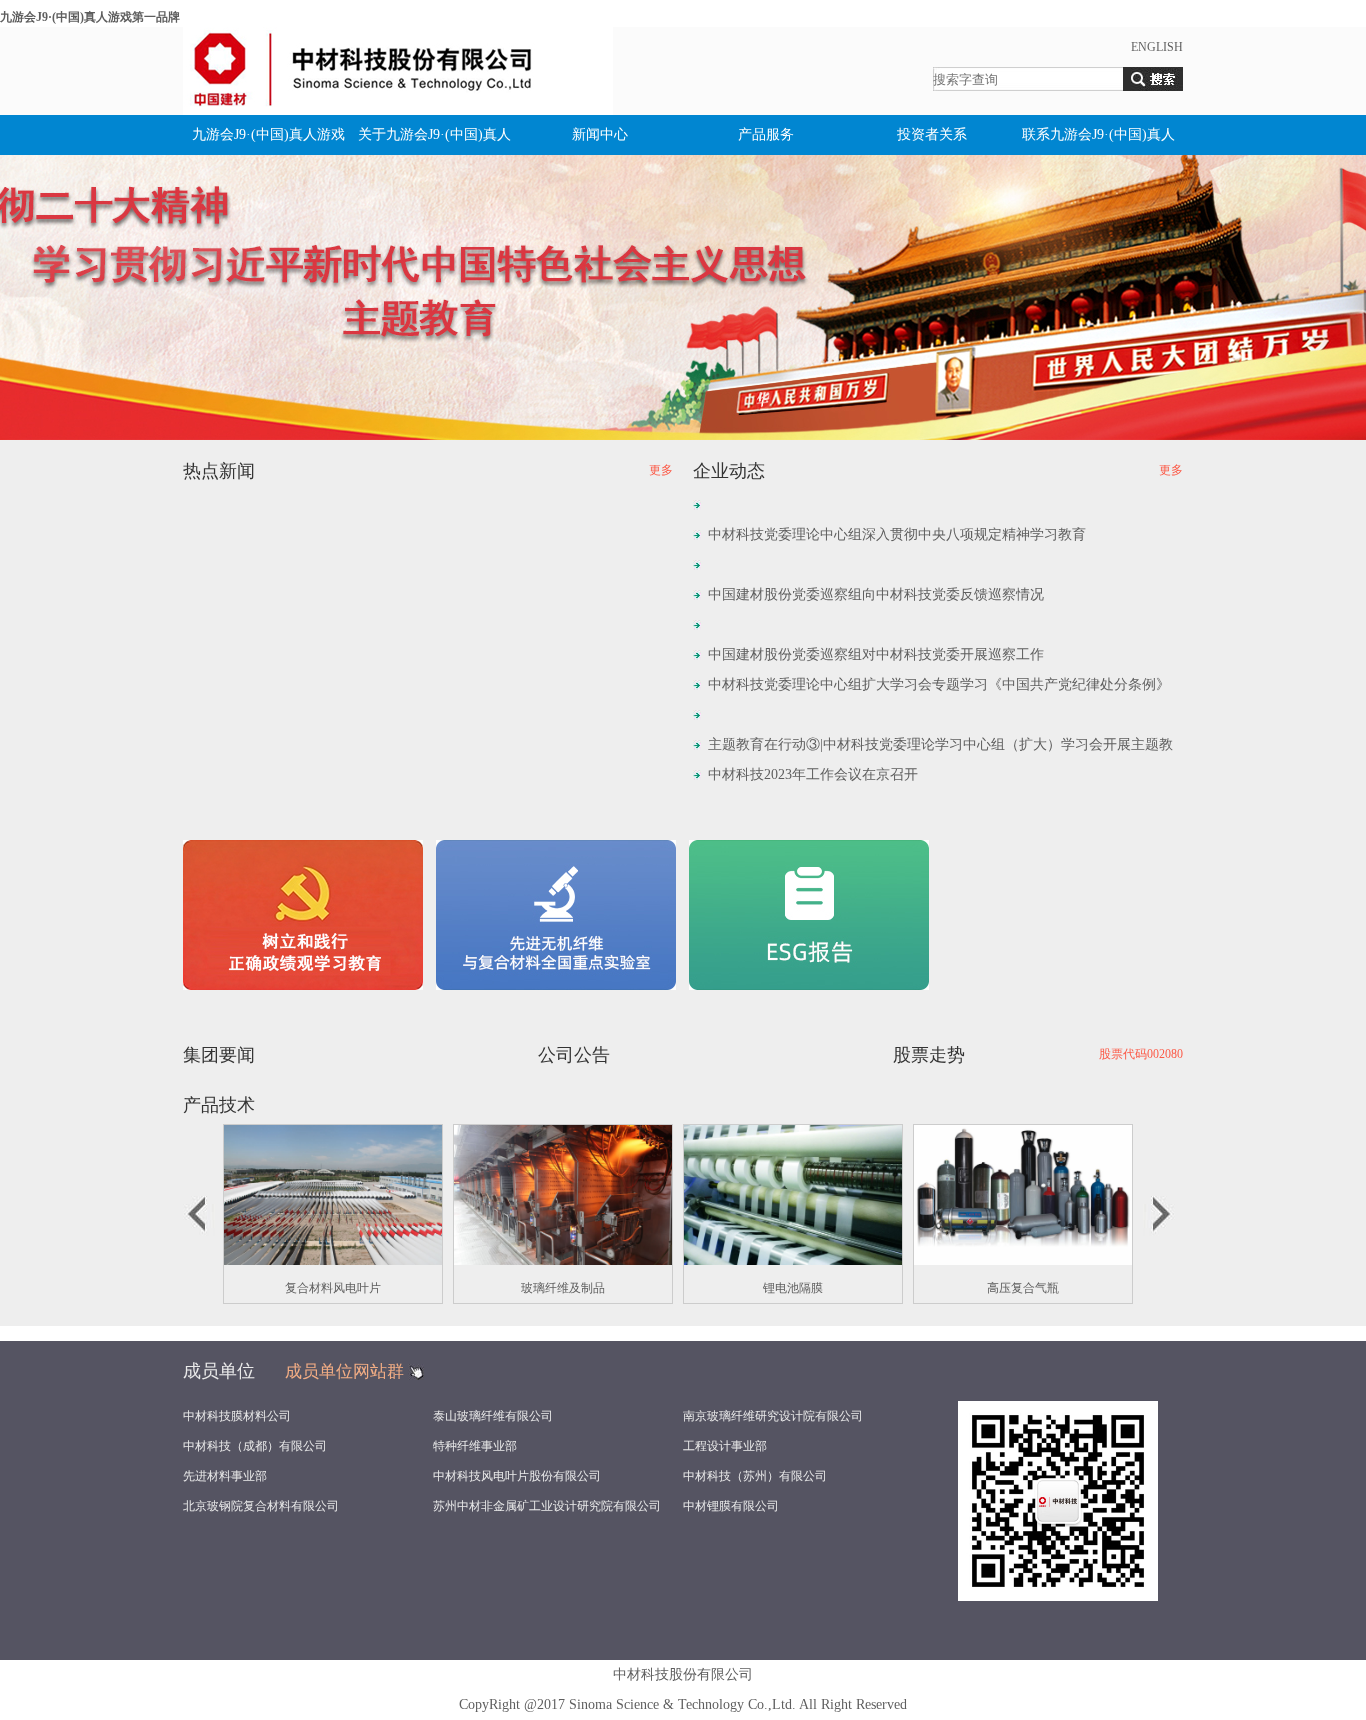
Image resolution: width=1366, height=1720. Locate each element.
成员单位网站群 (344, 1371)
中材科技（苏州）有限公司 (755, 1476)
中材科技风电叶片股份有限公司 (517, 1476)
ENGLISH (1157, 47)
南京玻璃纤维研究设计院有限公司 (773, 1416)
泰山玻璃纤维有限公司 (493, 1416)
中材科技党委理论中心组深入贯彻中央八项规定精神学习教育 (897, 534)
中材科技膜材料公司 (237, 1416)
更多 (661, 470)
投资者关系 (932, 134)
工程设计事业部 (725, 1446)
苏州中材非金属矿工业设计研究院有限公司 (547, 1506)
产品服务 (766, 134)
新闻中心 (600, 134)
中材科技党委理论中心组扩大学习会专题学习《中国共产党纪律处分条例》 (939, 684)
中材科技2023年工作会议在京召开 (813, 774)
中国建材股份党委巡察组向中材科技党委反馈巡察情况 (876, 594)
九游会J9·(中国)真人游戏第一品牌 (90, 17)
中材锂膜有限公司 (731, 1506)
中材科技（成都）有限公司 (255, 1446)
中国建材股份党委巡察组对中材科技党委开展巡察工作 (876, 654)
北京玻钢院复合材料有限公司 (261, 1506)
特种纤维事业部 (475, 1446)
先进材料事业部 (225, 1476)
